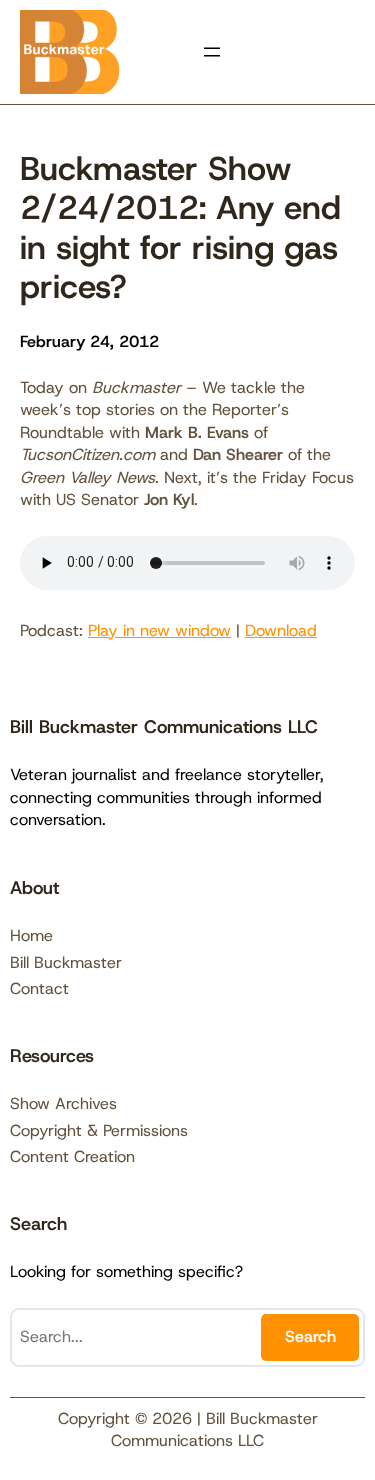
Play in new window (159, 630)
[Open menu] (212, 52)
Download (281, 630)
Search (310, 1336)
